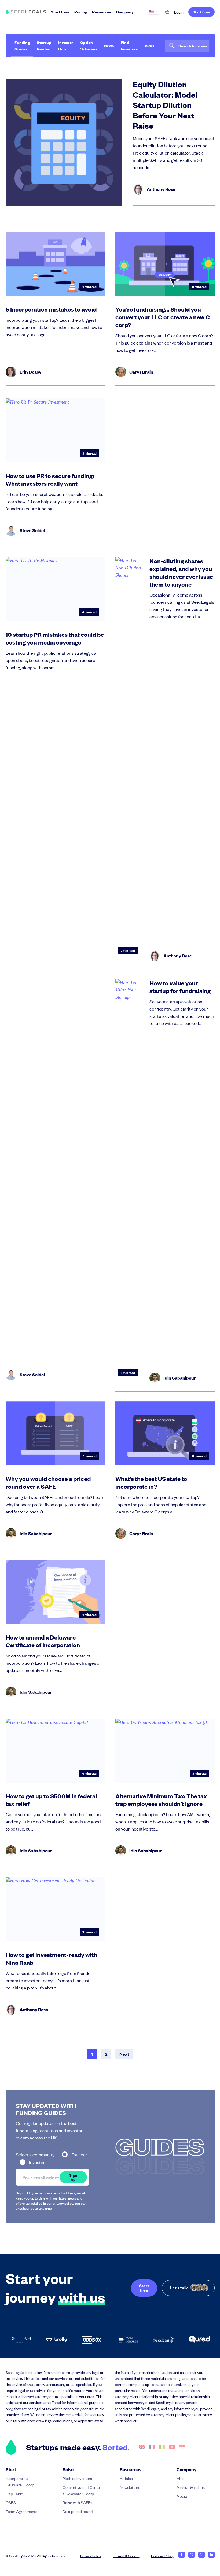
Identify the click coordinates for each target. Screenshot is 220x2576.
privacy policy (63, 2203)
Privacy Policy (91, 2556)
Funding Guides (22, 45)
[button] (156, 12)
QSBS (11, 2502)
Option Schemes (89, 45)
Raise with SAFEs (77, 2502)
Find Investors (129, 45)
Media (182, 2496)
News (109, 45)
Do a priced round (78, 2511)
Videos (151, 45)
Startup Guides (44, 45)
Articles (126, 2478)
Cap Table (14, 2493)
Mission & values (191, 2487)
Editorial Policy (162, 2556)
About (182, 2478)
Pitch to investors (77, 2478)
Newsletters (130, 2487)
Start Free (201, 12)
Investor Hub (66, 45)
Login (179, 12)
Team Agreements (21, 2511)
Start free (144, 2288)
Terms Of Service (126, 2556)
